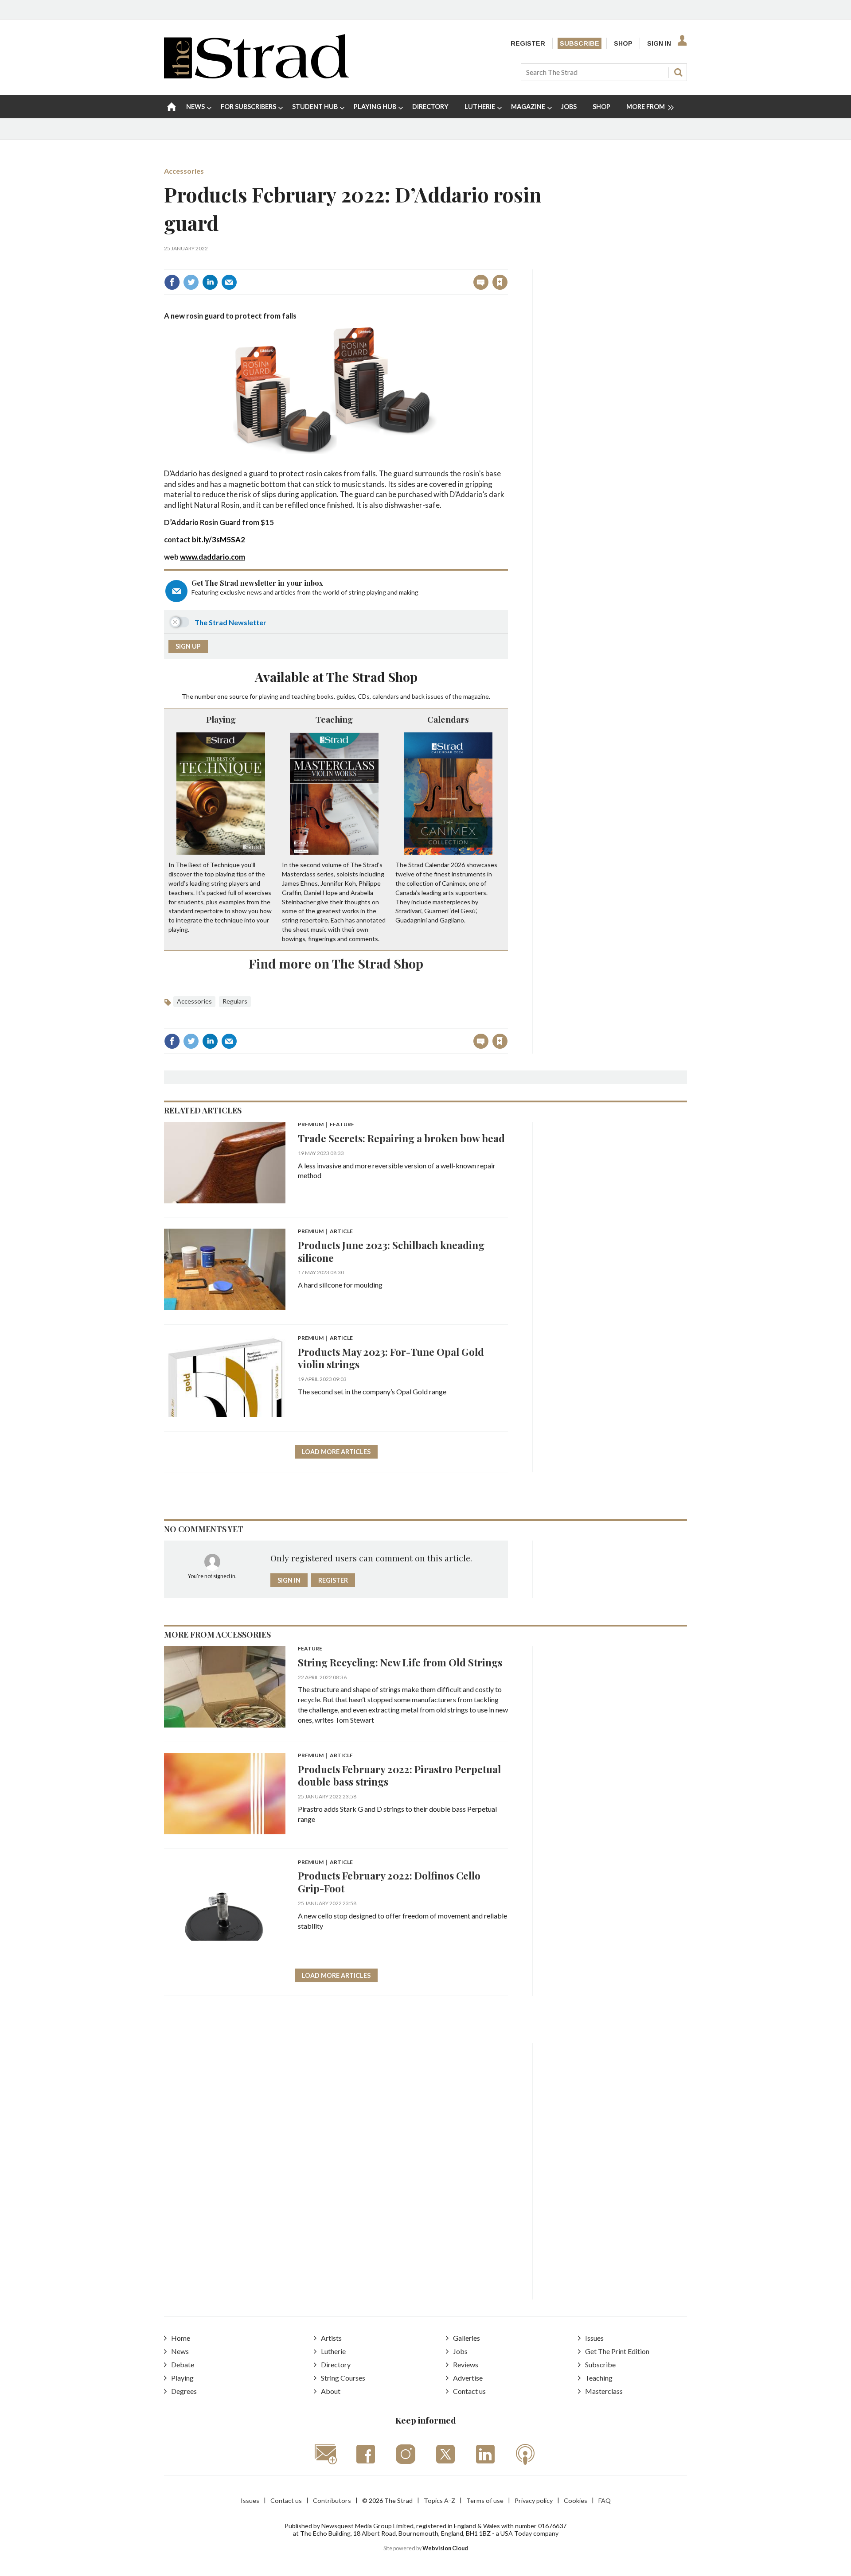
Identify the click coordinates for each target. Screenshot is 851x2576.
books (325, 696)
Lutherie (333, 2351)
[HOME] (172, 107)
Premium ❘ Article (325, 1232)
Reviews (466, 2364)
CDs (364, 696)
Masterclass (604, 2391)
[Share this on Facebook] (172, 282)
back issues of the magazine (450, 696)
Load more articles (336, 1452)
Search (678, 72)
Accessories (184, 171)
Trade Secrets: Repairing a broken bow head (401, 1138)
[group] (646, 107)
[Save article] (500, 282)
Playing (221, 719)
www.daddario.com (213, 557)
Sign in (389, 263)
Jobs (460, 2351)
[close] (507, 263)
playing (269, 696)
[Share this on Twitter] (191, 282)
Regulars (235, 1001)
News (180, 2351)
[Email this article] (229, 282)
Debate (183, 2364)
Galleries (466, 2338)
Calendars (448, 719)
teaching (303, 696)
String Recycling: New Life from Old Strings (400, 1662)
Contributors (332, 2500)
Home (181, 2338)
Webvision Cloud (445, 2548)
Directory (336, 2364)
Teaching (334, 719)
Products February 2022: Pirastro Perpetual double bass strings (399, 1775)
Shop (623, 43)
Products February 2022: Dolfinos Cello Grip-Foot (389, 1882)
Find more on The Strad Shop (336, 963)
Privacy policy (534, 2500)
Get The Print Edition (617, 2351)
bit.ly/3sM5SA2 (219, 539)
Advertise (468, 2378)
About (331, 2391)
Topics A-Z (439, 2500)
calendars (386, 696)
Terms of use (485, 2500)
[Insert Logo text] (256, 76)
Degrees (184, 2391)
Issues (594, 2338)
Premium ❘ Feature (326, 1125)
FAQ (605, 2500)
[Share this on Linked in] (210, 282)
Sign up (188, 646)
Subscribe (580, 43)
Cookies (576, 2500)
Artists (331, 2338)
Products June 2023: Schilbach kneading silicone (391, 1251)
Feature (310, 1649)
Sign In (659, 43)
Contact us (469, 2391)
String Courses (343, 2378)
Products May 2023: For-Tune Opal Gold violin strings (391, 1358)
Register (528, 43)
